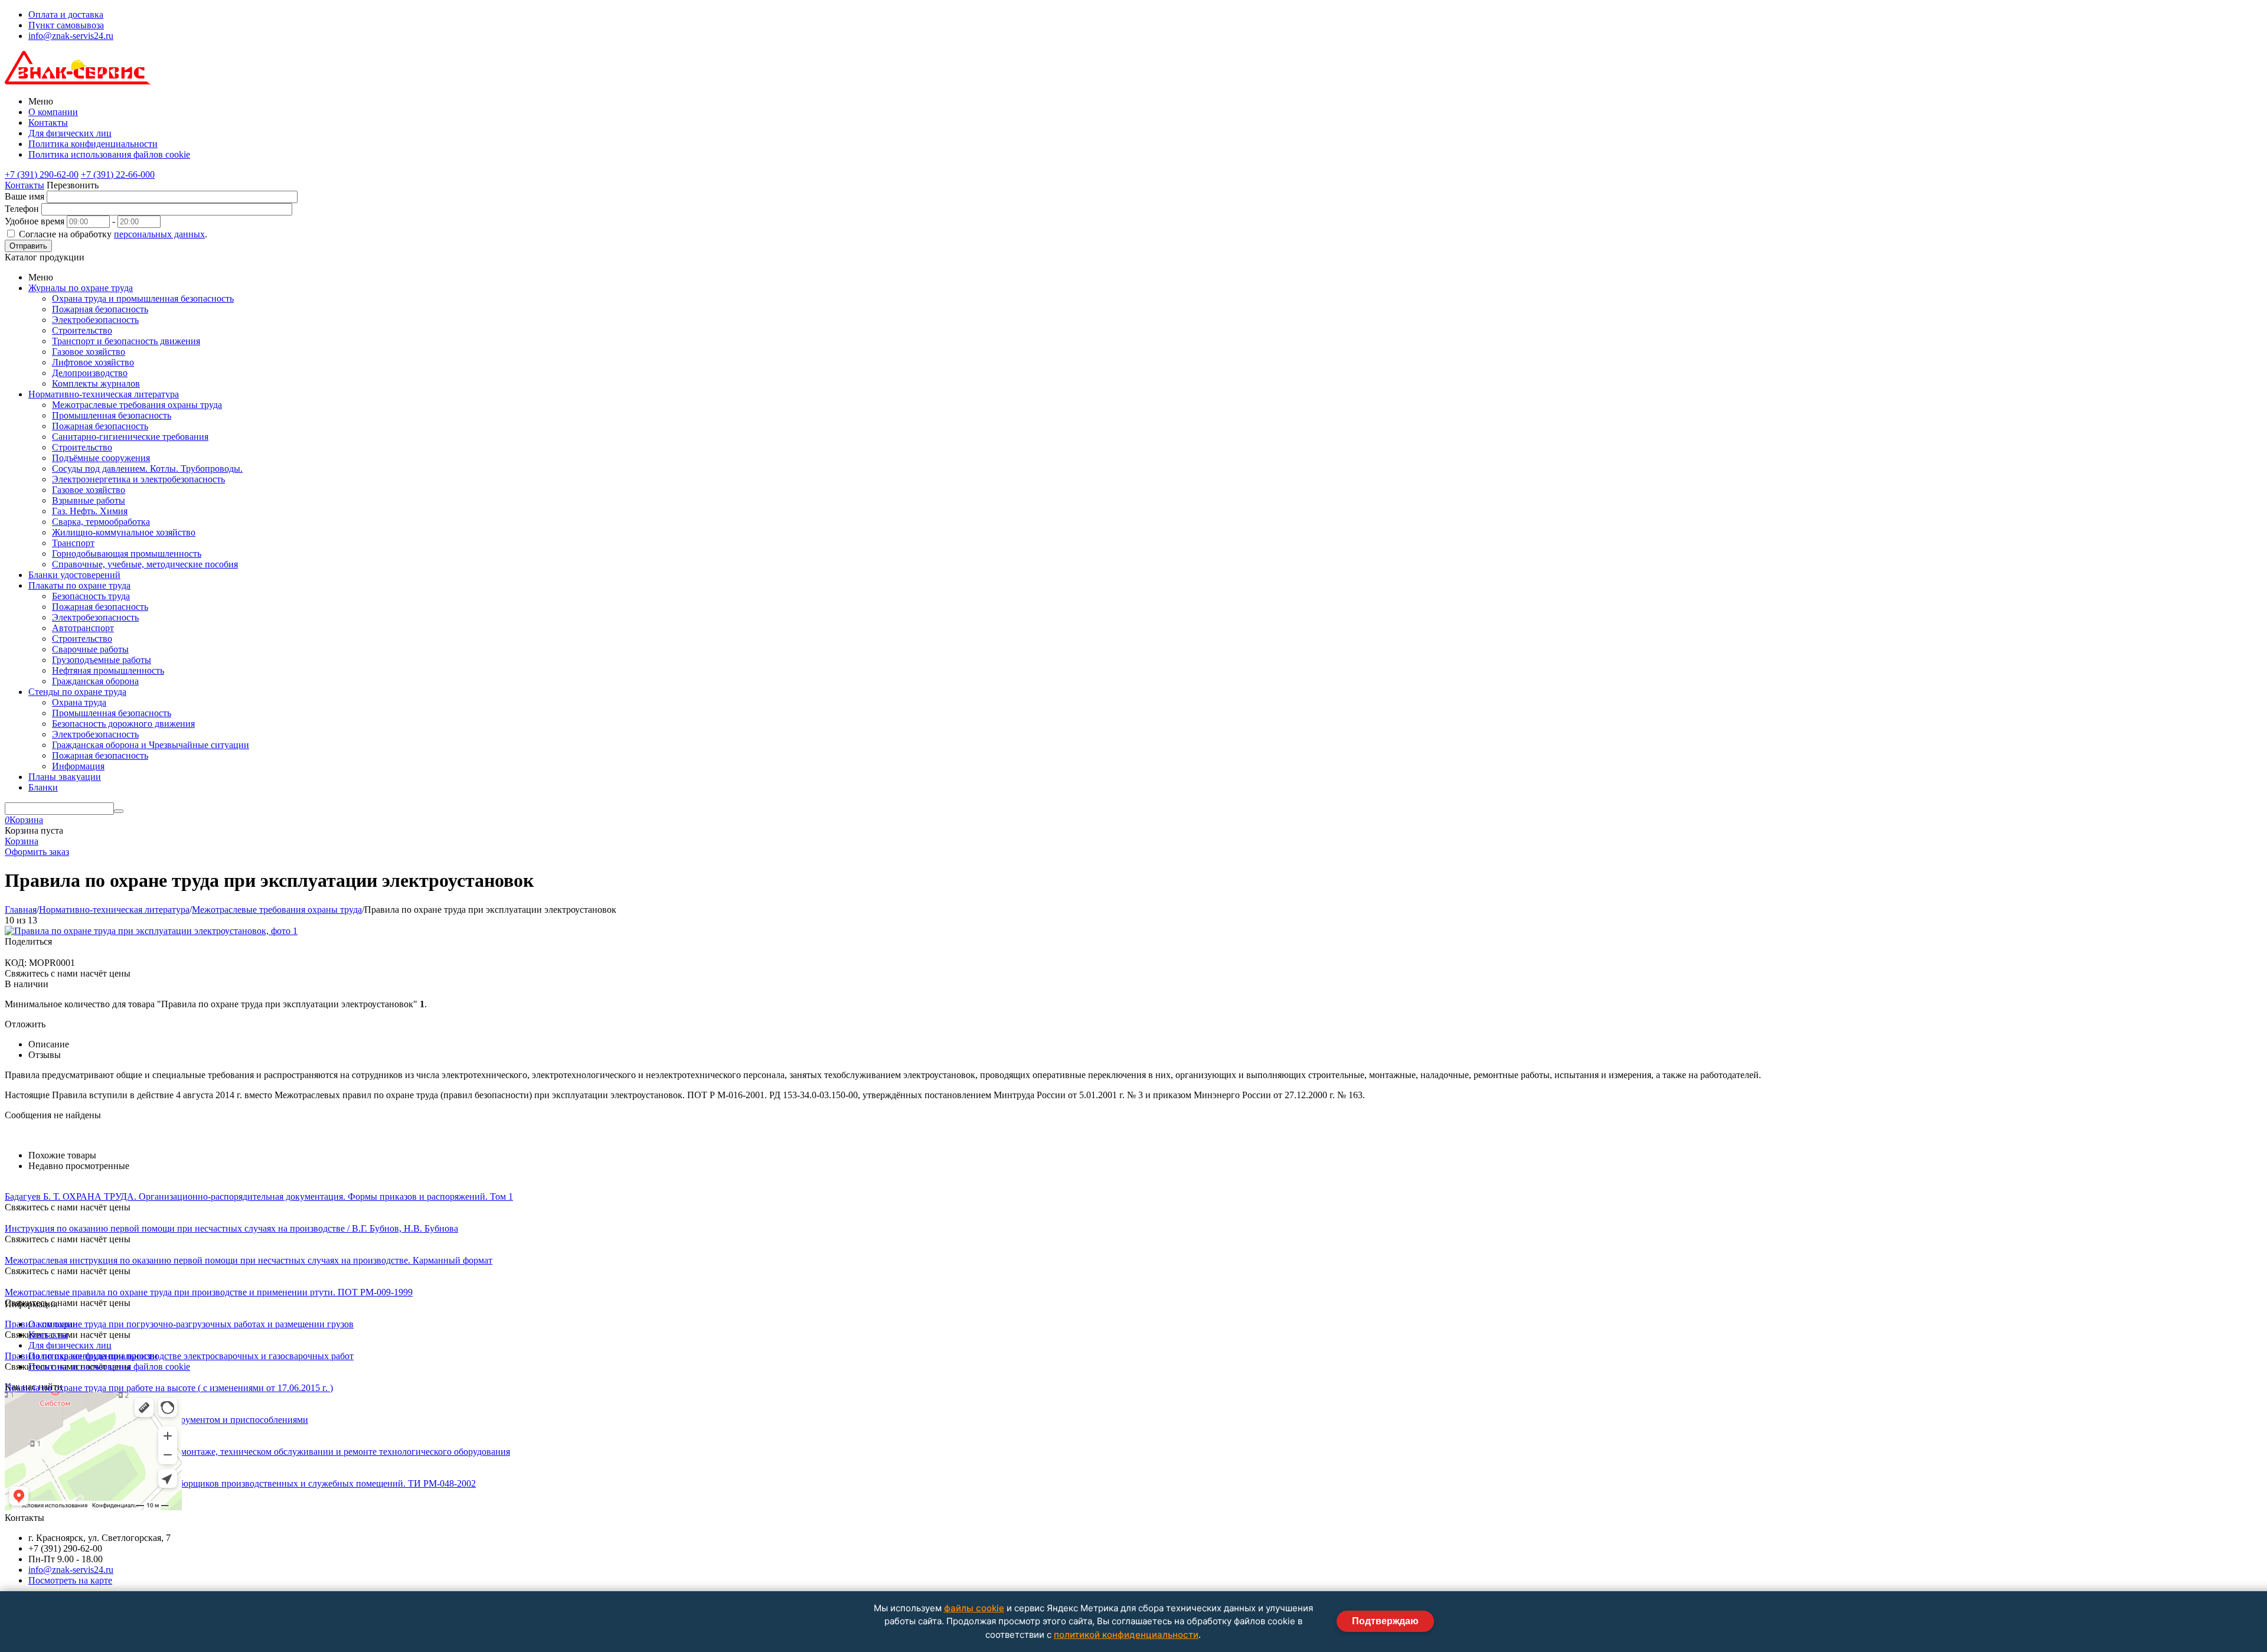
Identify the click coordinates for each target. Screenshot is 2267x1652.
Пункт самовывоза (66, 25)
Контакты (48, 123)
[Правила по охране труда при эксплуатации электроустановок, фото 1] (151, 931)
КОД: (16, 963)
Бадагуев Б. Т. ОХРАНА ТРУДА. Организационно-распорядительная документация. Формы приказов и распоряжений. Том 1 (259, 1196)
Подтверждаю (1385, 1621)
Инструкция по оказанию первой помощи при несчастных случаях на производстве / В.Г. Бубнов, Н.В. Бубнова (231, 1228)
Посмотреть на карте (70, 1580)
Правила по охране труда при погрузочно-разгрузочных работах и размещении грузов (179, 1324)
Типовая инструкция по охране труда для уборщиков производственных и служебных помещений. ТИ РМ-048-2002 (240, 1483)
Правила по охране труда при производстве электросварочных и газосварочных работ (179, 1356)
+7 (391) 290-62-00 (42, 174)
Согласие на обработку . (113, 234)
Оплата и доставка (66, 14)
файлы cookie (974, 1608)
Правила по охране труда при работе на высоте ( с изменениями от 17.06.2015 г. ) (169, 1388)
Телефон (22, 209)
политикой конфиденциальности (1126, 1635)
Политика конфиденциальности (93, 144)
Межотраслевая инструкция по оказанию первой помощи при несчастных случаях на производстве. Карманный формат (249, 1260)
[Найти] (119, 811)
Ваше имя (25, 196)
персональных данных (159, 234)
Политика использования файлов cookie (109, 154)
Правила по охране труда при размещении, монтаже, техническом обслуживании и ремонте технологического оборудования (257, 1452)
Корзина (22, 841)
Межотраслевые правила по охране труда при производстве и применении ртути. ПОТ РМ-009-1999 (209, 1292)
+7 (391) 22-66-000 (118, 174)
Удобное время (35, 221)
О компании (53, 112)
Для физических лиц (70, 133)
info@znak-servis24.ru (71, 36)
